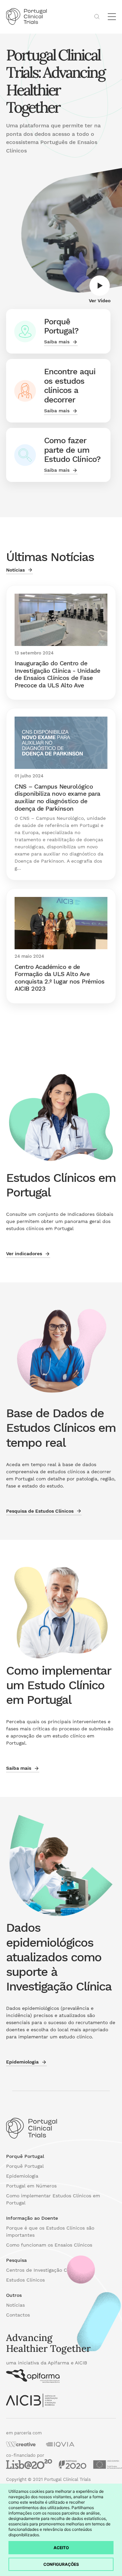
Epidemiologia (22, 2176)
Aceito (61, 2548)
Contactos (18, 2315)
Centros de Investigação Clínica (43, 2270)
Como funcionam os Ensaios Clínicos (49, 2245)
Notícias (15, 2305)
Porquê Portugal (25, 2166)
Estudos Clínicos (25, 2280)
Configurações (61, 2564)
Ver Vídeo (100, 301)
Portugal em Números (31, 2186)
